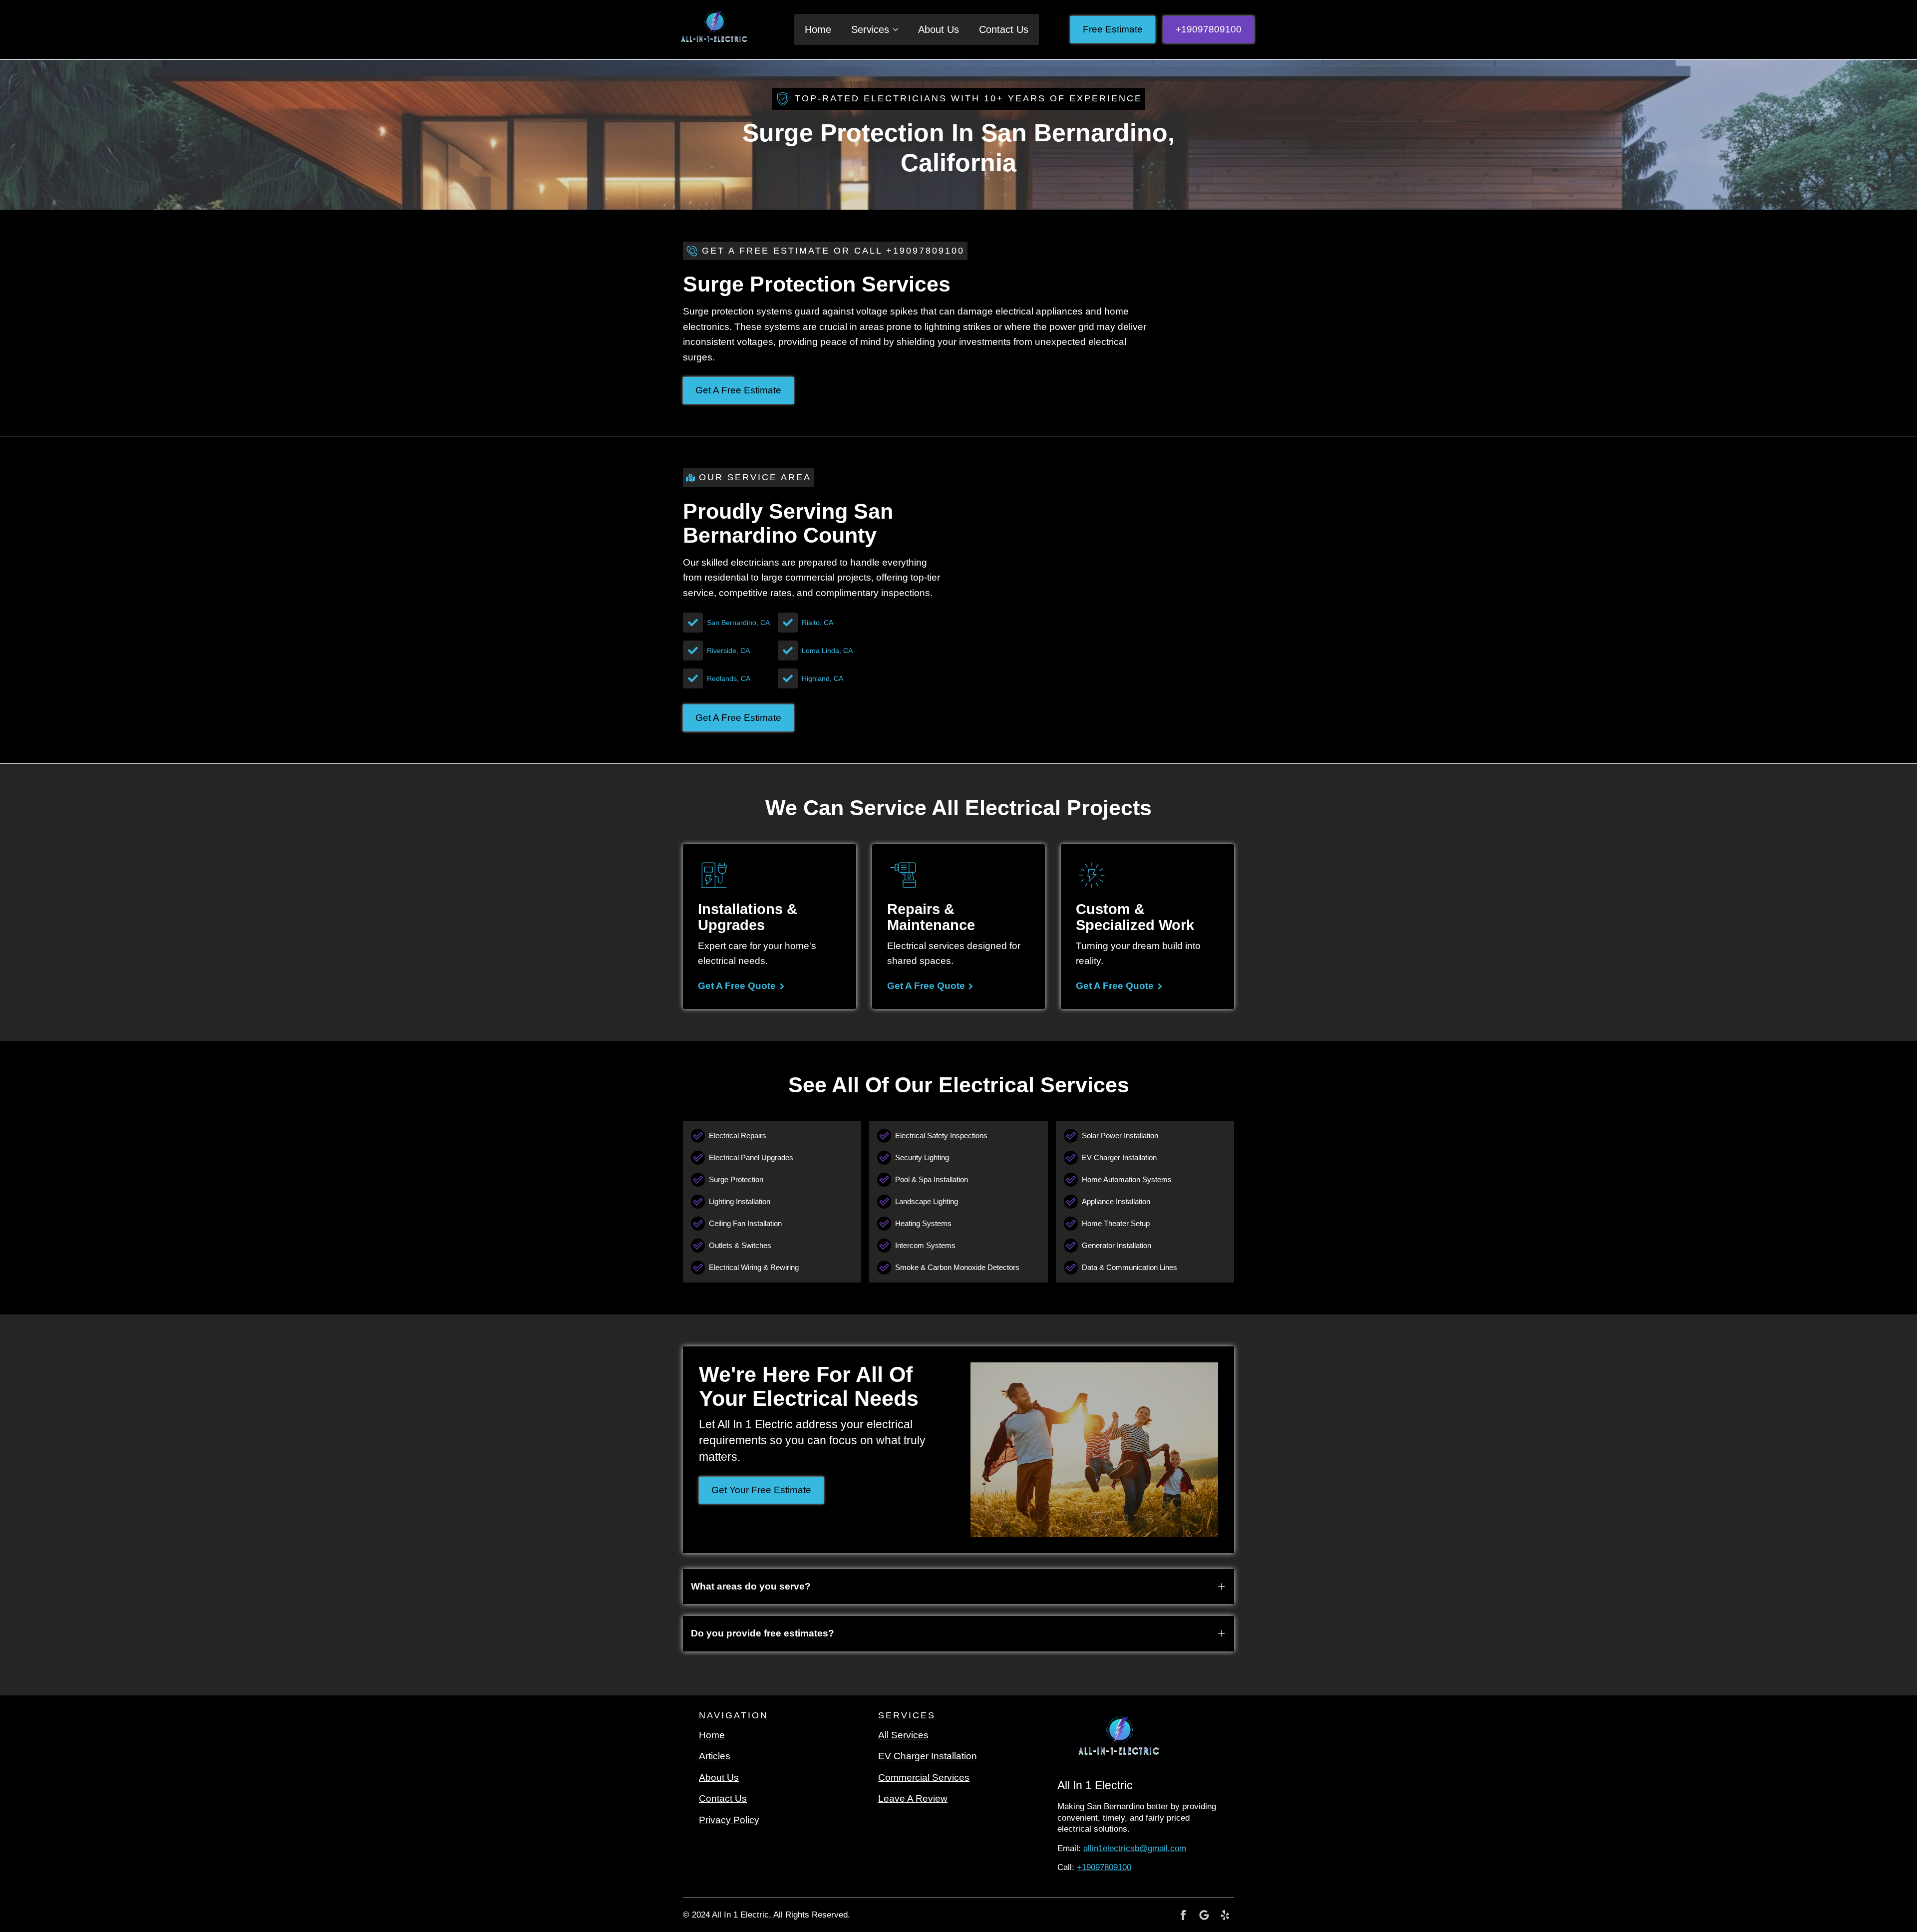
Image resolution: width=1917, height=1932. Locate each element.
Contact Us (1004, 29)
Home (818, 29)
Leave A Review (913, 1798)
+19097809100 (1104, 1867)
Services (870, 29)
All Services (903, 1735)
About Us (939, 29)
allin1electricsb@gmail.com (1135, 1848)
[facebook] (1183, 1915)
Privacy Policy (729, 1820)
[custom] (1204, 1915)
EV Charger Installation (928, 1756)
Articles (715, 1756)
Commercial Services (924, 1777)
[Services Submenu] (899, 29)
